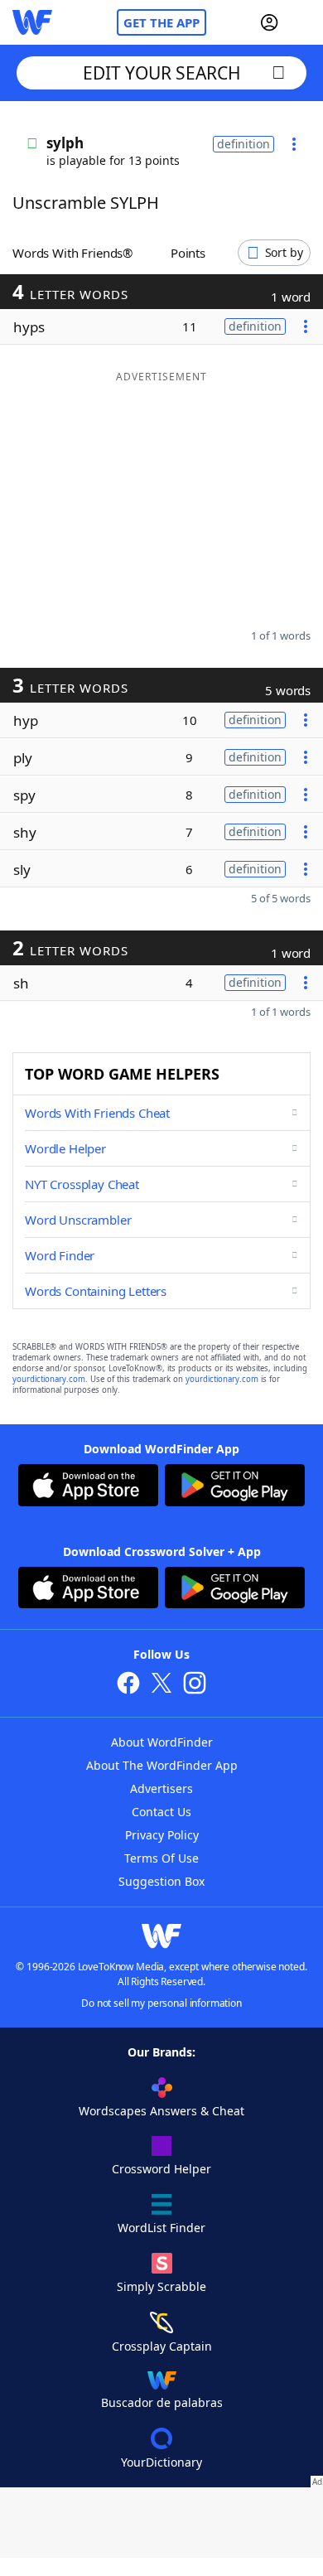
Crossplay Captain (162, 2346)
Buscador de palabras (162, 2402)
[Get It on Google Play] (235, 1487)
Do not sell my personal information (161, 2003)
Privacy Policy (162, 1835)
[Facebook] (128, 1685)
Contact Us (161, 1812)
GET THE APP (161, 22)
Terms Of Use (161, 1858)
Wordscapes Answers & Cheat (161, 2111)
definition (243, 144)
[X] (161, 1685)
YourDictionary (161, 2462)
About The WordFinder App (162, 1765)
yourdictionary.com (49, 1379)
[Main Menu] (304, 22)
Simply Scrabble (161, 2286)
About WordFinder (162, 1742)
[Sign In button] (269, 22)
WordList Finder (161, 2228)
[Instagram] (195, 1685)
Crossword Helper (161, 2169)
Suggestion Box (161, 1881)
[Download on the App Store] (88, 1487)
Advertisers (161, 1788)
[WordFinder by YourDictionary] (32, 22)
